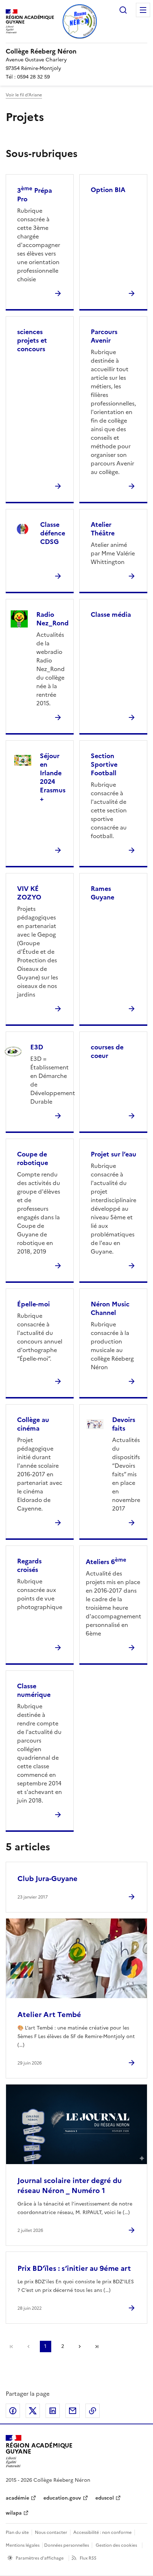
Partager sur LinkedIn (53, 2411)
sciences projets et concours (32, 340)
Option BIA (108, 190)
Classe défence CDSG (53, 533)
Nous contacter (51, 2532)
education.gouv (62, 2498)
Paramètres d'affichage (40, 2558)
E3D (37, 1047)
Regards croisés (29, 1565)
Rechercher (123, 10)
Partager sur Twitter (33, 2411)
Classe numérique (34, 1690)
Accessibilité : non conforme (102, 2532)
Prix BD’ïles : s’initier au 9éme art (74, 2268)
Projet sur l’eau (114, 1154)
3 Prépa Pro (35, 195)
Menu (143, 10)
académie (17, 2498)
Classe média (111, 614)
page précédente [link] (28, 2346)
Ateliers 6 (106, 1562)
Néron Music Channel (110, 1308)
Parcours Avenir (104, 336)
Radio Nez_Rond (52, 619)
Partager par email (73, 2411)
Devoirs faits (124, 1424)
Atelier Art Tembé (49, 2015)
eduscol (105, 2498)
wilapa (14, 2513)
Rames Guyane (102, 893)
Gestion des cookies (116, 2545)
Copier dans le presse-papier (93, 2411)
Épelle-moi (33, 1304)
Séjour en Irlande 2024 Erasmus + (53, 777)
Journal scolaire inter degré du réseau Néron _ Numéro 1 (70, 2186)
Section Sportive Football (104, 764)
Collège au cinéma (33, 1424)
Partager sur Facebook (13, 2411)
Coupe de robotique (33, 1158)
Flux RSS (88, 2558)
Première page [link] (11, 2346)
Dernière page (97, 2346)
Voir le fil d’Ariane (24, 95)
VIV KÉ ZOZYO (29, 893)
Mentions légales (23, 2545)
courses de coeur (107, 1051)
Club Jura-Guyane (48, 1879)
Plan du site (17, 2532)
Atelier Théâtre (103, 529)
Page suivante (80, 2346)
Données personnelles (67, 2545)
